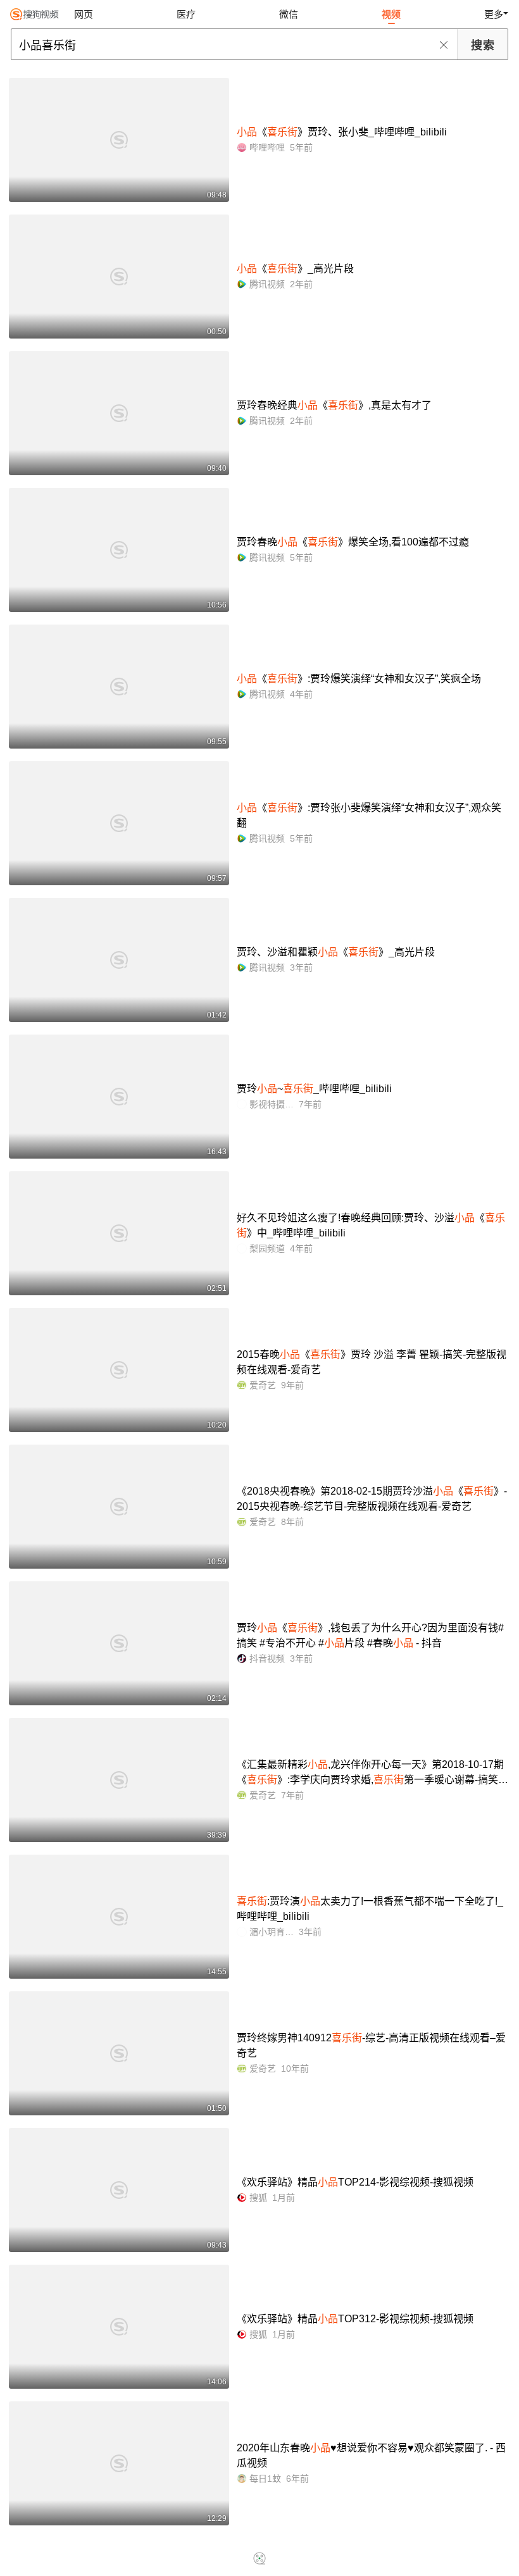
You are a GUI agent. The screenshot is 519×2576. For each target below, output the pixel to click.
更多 (494, 14)
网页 (84, 14)
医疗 (186, 14)
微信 (289, 14)
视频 (391, 14)
